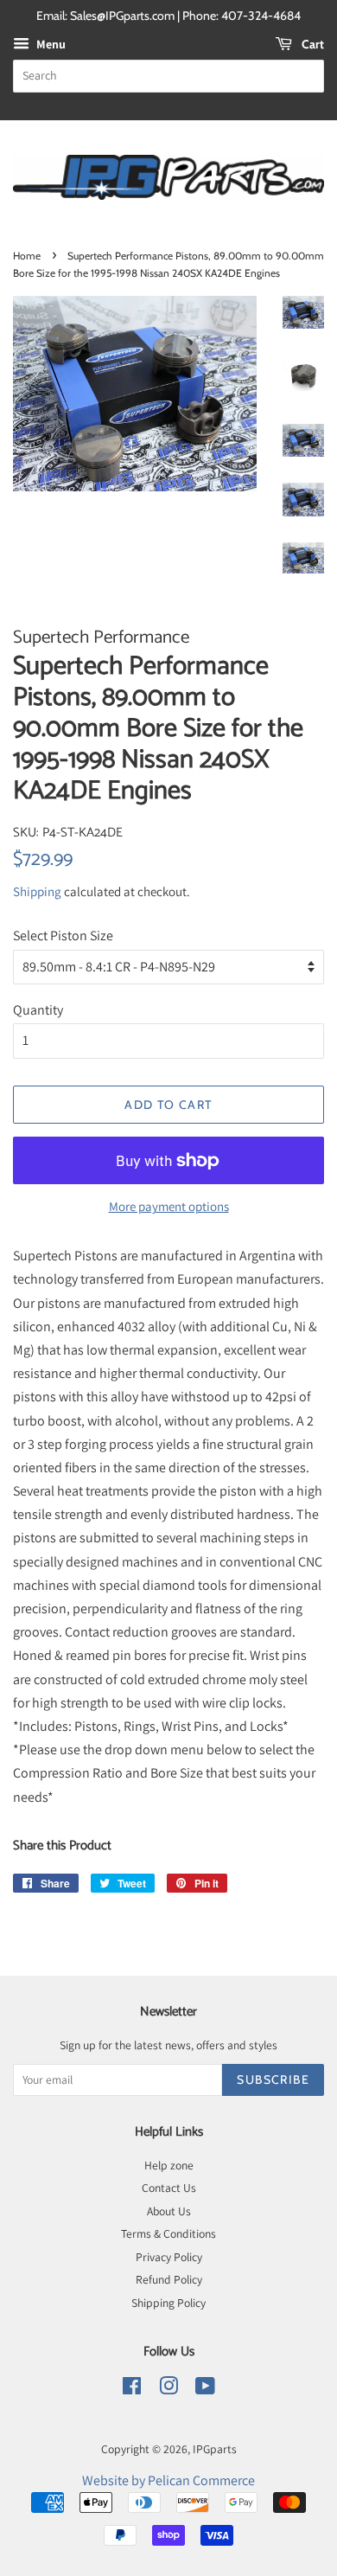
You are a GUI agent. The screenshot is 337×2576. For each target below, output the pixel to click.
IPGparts (215, 2449)
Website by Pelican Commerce (168, 2480)
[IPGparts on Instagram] (168, 2389)
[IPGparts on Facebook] (132, 2389)
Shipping (37, 891)
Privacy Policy (169, 2257)
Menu (50, 44)
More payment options (169, 1206)
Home (27, 256)
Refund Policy (169, 2279)
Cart (312, 44)
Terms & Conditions (168, 2233)
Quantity (38, 1010)
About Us (169, 2211)
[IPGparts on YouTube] (205, 2389)
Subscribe (273, 2079)
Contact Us (169, 2188)
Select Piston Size (63, 936)
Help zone (169, 2165)
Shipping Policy (168, 2303)
